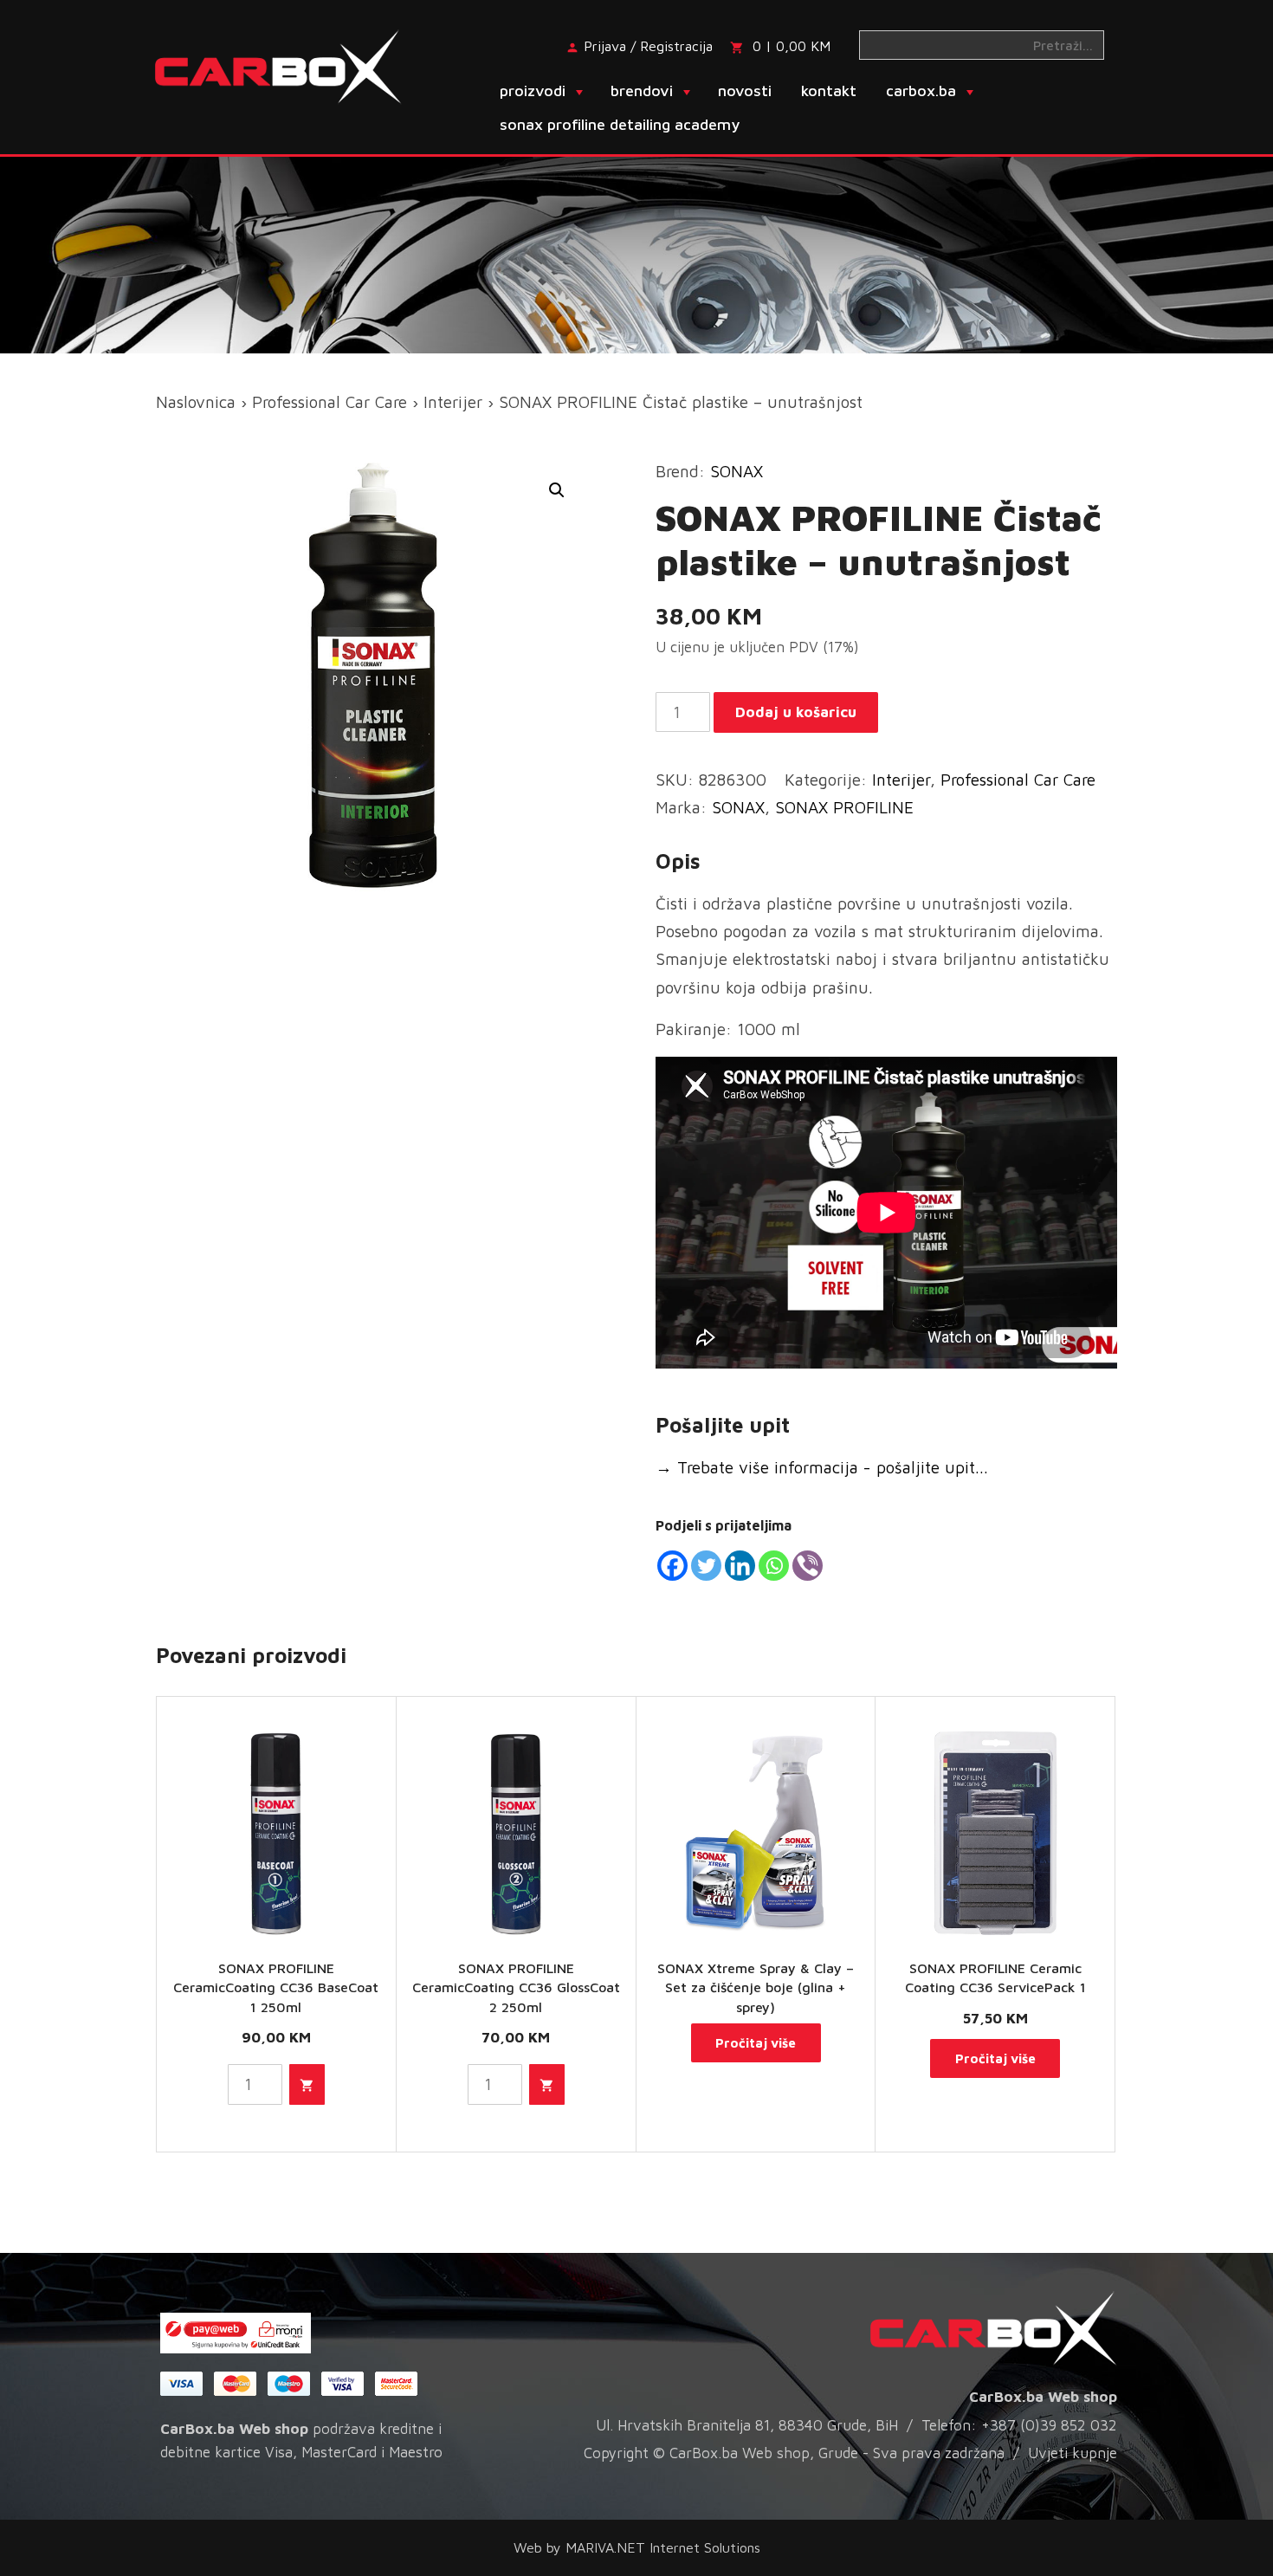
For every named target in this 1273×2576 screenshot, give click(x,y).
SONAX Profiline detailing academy (620, 124)
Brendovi (642, 91)
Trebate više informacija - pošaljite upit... (822, 1467)
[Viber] (808, 1566)
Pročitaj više (756, 2043)
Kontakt (829, 91)
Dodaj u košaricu (796, 712)
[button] (557, 490)
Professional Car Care (330, 402)
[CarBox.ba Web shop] (293, 65)
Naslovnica (196, 402)
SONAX (737, 471)
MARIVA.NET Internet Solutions (663, 2547)
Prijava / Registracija (648, 46)
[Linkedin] (740, 1566)
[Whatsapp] (774, 1566)
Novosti (745, 91)
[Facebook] (672, 1566)
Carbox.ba (921, 91)
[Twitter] (706, 1566)
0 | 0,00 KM (792, 46)
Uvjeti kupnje (1073, 2453)
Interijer (453, 402)
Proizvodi (533, 91)
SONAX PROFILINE (844, 807)
